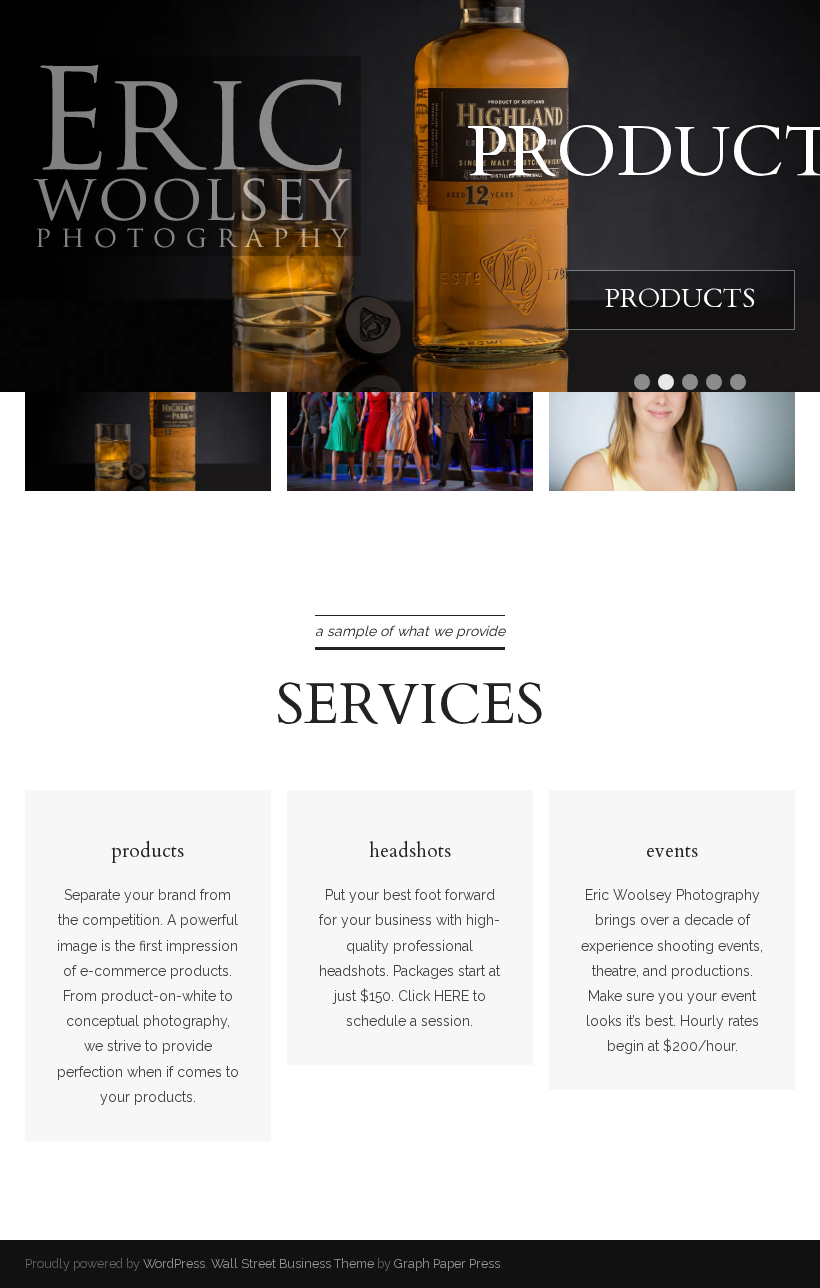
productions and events (420, 428)
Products (680, 299)
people (613, 441)
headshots (410, 851)
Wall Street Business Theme (292, 1263)
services (410, 705)
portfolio (70, 467)
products (109, 441)
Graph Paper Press (447, 1263)
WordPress (174, 1263)
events (672, 851)
